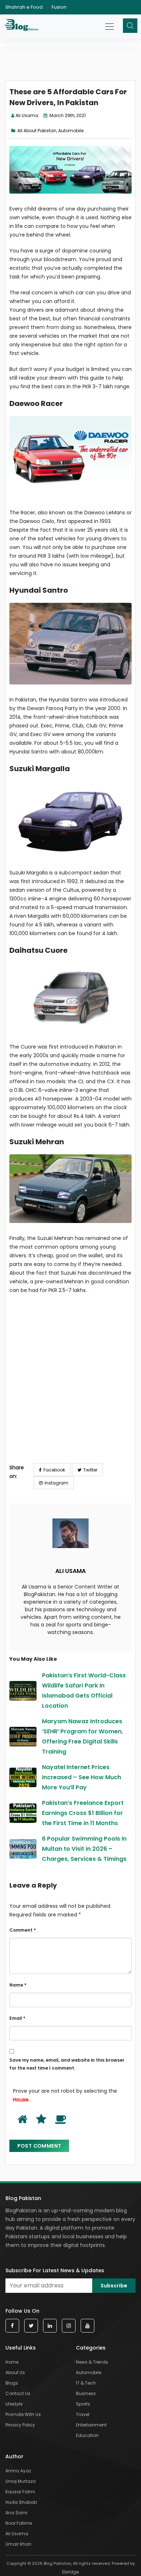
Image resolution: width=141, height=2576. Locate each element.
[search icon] (130, 26)
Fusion (59, 7)
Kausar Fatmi (20, 2492)
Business (86, 2393)
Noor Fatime (19, 2523)
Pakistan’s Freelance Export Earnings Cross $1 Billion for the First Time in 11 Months (83, 1813)
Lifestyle (14, 2404)
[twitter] (31, 2326)
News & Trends (92, 2362)
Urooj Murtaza (21, 2481)
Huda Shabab (21, 2502)
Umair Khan (18, 2544)
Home (12, 2362)
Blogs (12, 2383)
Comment (23, 1930)
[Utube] (87, 2326)
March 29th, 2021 (67, 115)
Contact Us (18, 2393)
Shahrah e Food (24, 7)
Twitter (90, 1470)
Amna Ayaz (18, 2471)
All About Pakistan (37, 131)
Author (14, 2456)
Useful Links (21, 2348)
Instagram (56, 1483)
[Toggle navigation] (110, 23)
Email (17, 2018)
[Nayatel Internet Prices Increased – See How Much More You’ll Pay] (23, 1777)
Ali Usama (27, 115)
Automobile (71, 131)
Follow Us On (22, 2311)
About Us (15, 2372)
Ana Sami (16, 2513)
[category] (14, 131)
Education (87, 2435)
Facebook (54, 1470)
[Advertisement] (70, 1384)
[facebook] (12, 2326)
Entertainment (91, 2425)
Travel (83, 2414)
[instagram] (69, 2326)
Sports (83, 2404)
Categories (91, 2348)
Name (18, 1985)
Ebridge (70, 2572)
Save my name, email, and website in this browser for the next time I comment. (67, 2064)
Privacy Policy (20, 2425)
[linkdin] (50, 2326)
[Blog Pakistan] (23, 26)
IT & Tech (86, 2383)
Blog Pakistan (23, 2198)
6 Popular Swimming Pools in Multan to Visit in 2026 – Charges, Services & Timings (84, 1849)
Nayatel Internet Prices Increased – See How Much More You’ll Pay (82, 1777)
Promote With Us (23, 2414)
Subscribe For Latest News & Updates (55, 2270)
